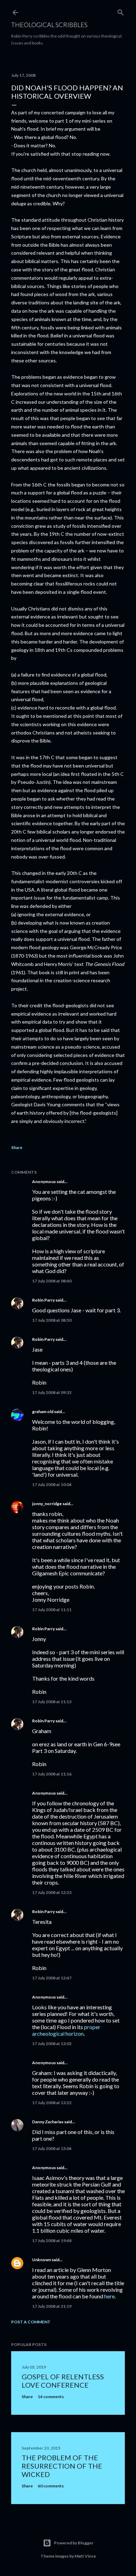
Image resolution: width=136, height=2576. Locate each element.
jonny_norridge (47, 1504)
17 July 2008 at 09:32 (52, 1392)
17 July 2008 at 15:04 (52, 2148)
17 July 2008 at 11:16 (52, 1774)
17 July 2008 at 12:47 (52, 1978)
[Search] (121, 11)
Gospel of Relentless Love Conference (63, 2381)
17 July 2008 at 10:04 (52, 1484)
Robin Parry (43, 1300)
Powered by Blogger (74, 2543)
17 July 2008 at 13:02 (52, 2044)
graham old (43, 1412)
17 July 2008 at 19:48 (52, 2241)
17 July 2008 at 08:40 (52, 1281)
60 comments (51, 2486)
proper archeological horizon (66, 2030)
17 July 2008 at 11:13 (52, 1702)
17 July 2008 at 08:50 (52, 1320)
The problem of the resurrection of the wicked (62, 2466)
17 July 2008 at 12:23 (52, 1892)
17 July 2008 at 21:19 (52, 2306)
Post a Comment (31, 2322)
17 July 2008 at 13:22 (52, 2103)
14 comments (51, 2397)
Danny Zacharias (48, 2122)
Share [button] (17, 1147)
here (109, 2296)
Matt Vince (85, 2556)
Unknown (41, 2260)
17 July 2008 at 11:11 (52, 1610)
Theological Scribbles (49, 25)
